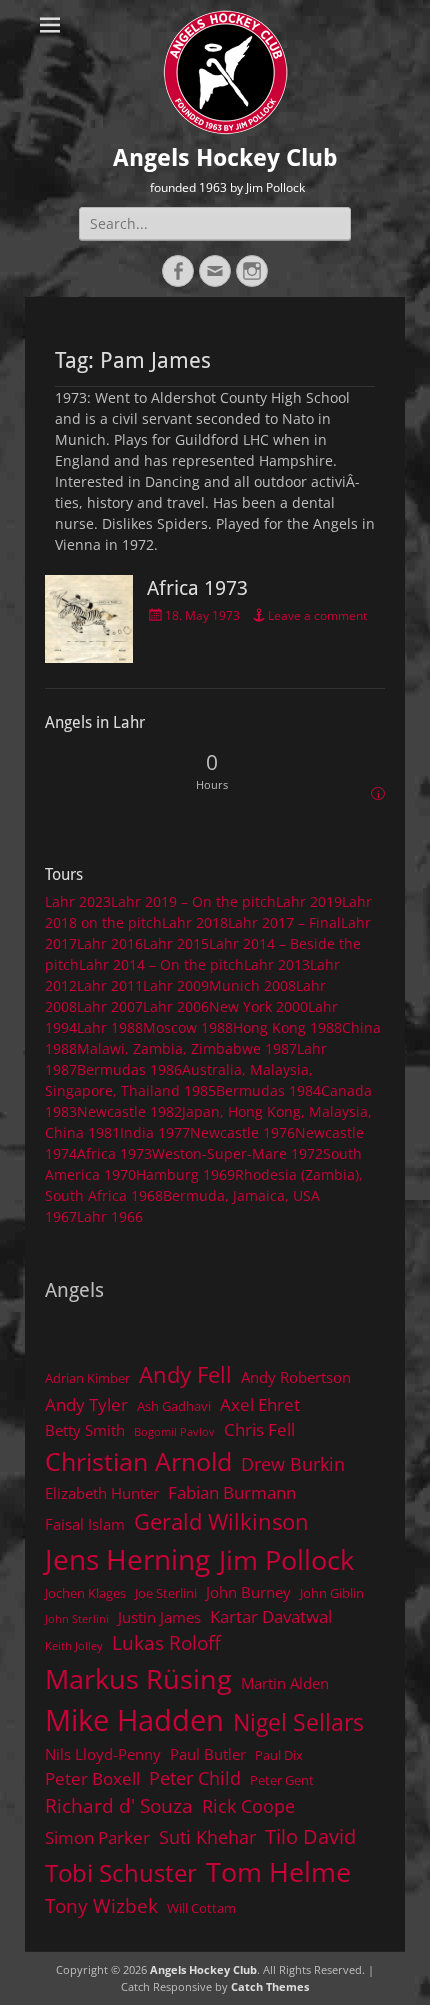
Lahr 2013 (277, 964)
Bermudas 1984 (268, 1090)
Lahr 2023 (78, 901)
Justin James (159, 1617)
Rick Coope (248, 1806)
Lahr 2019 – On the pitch (193, 901)
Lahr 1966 (110, 1216)
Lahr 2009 (176, 985)
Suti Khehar (207, 1837)
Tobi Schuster (121, 1872)
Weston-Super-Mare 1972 (237, 1153)
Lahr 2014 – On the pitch (161, 964)
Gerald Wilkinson (221, 1521)
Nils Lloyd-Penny (103, 1754)
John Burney (248, 1592)
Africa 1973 (197, 588)
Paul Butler (208, 1754)
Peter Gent (282, 1780)
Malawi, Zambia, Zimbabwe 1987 (187, 1048)
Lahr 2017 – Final (284, 922)
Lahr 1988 (110, 1027)
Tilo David (310, 1836)
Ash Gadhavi (174, 1406)
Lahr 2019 (309, 901)
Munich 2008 (252, 985)
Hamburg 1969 (185, 1174)
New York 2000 (258, 1006)
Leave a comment (317, 615)
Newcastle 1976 (242, 1132)
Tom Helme (278, 1871)
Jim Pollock (286, 1559)
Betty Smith (85, 1430)
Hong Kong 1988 (287, 1027)
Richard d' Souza (119, 1805)
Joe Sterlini (166, 1593)
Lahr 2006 (176, 1006)
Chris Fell (259, 1429)
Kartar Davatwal (271, 1616)
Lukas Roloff (166, 1642)
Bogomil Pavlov (174, 1432)
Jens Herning (127, 1559)
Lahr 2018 (195, 922)
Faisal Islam (85, 1524)
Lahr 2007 (110, 1006)
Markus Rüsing (138, 1678)
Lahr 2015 (176, 943)
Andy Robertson (296, 1377)
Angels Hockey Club (225, 158)
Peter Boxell (92, 1778)
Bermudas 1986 (129, 1069)
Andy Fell (185, 1374)
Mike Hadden (134, 1720)
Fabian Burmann (232, 1492)
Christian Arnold (138, 1461)
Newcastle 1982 (129, 1111)
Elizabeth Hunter (102, 1493)
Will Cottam (201, 1908)
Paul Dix (279, 1755)
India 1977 (155, 1132)
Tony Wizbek (101, 1905)
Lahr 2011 (110, 985)
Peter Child (195, 1778)
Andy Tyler (86, 1404)
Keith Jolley (74, 1646)
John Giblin (332, 1593)
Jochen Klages (85, 1593)
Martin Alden (285, 1683)
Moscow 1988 (188, 1027)
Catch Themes (270, 1986)
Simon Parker (97, 1837)
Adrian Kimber (87, 1378)
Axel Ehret (260, 1404)
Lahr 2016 (110, 943)
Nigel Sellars (298, 1722)
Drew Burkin (293, 1464)
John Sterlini (77, 1619)
